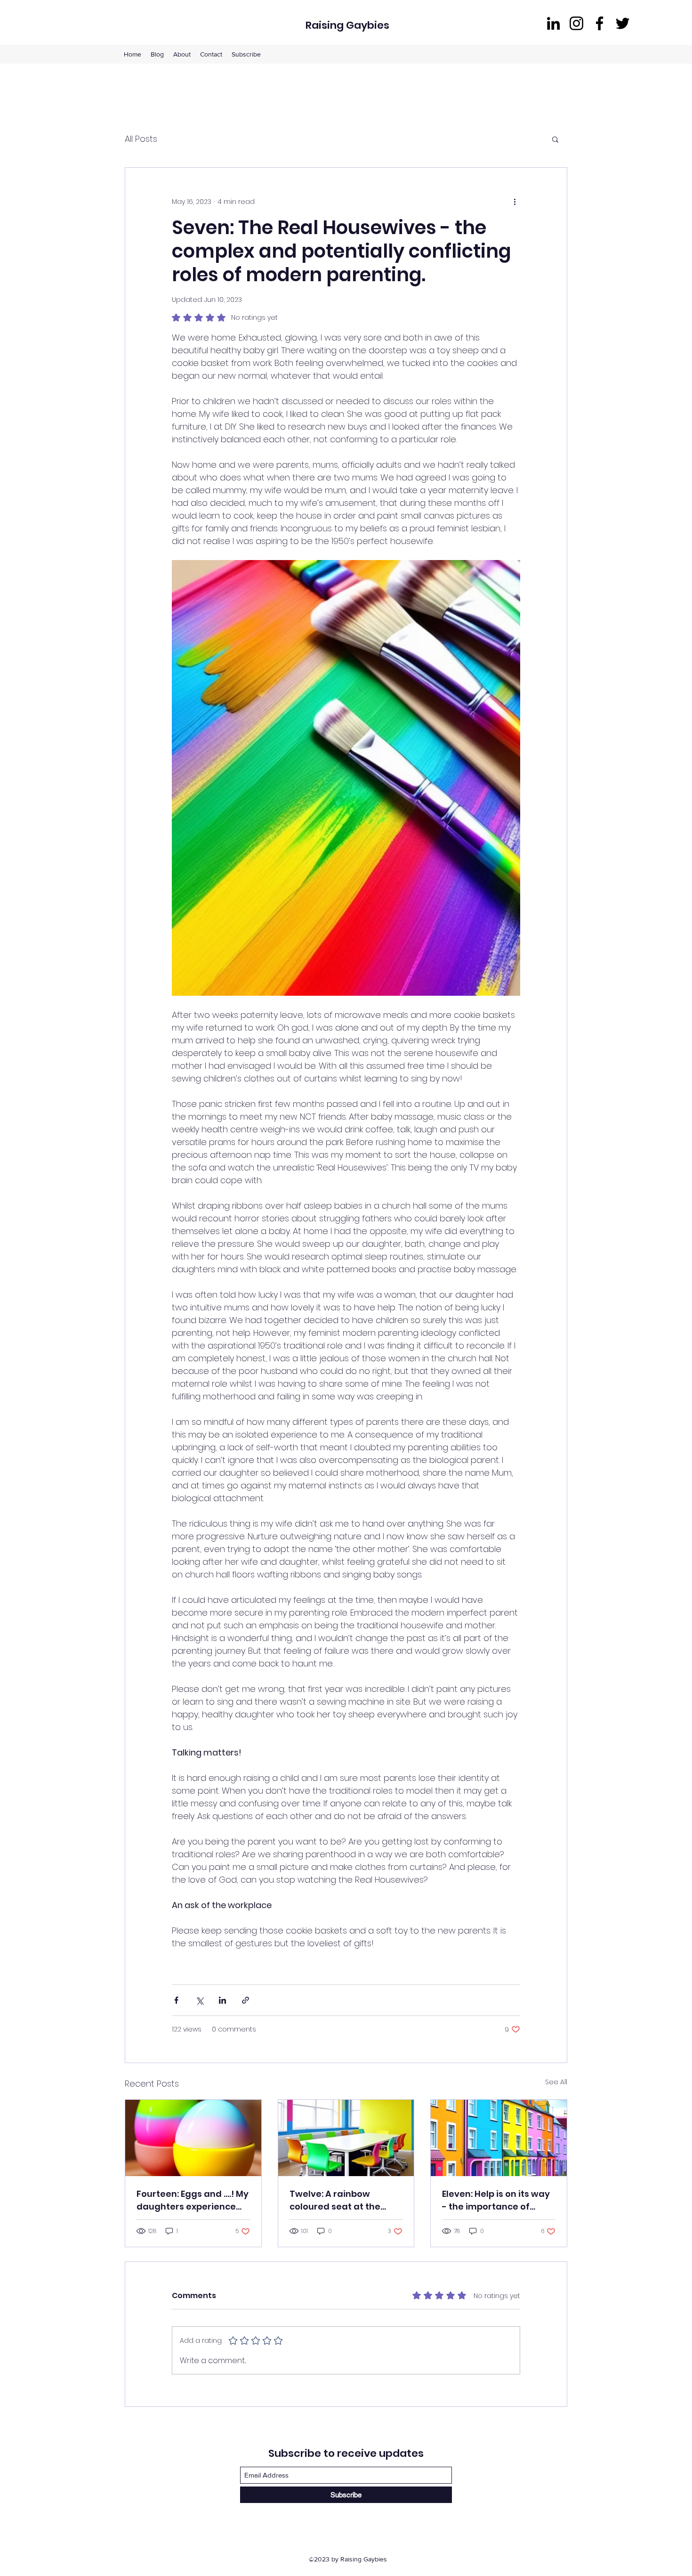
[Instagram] (576, 23)
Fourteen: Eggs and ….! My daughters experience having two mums (193, 2200)
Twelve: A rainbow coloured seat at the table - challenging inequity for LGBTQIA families (335, 2200)
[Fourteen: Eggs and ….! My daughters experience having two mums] (193, 2138)
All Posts (141, 139)
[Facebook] (599, 23)
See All (556, 2082)
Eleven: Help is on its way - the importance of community (496, 2200)
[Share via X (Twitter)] (199, 2000)
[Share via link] (245, 2000)
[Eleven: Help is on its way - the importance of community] (499, 2138)
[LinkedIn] (553, 23)
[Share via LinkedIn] (222, 2000)
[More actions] (515, 202)
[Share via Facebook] (176, 2000)
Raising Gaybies (347, 25)
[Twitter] (623, 23)
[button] (555, 139)
